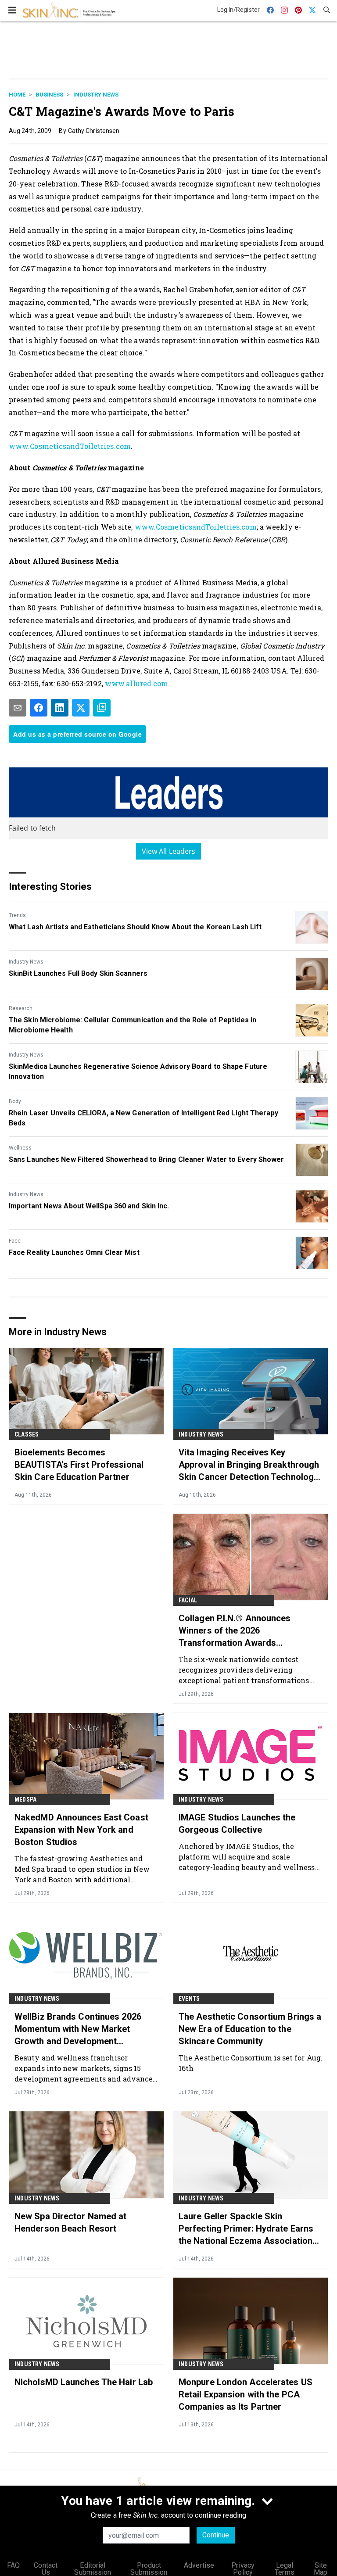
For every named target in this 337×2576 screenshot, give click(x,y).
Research (21, 1008)
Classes (27, 1434)
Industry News (96, 95)
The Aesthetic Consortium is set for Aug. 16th (251, 2063)
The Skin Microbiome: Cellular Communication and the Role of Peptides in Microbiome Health (133, 1025)
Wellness (20, 1148)
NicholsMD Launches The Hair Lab (84, 2382)
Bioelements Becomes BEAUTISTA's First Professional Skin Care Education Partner (79, 1465)
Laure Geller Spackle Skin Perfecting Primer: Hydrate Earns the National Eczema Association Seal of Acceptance (246, 2229)
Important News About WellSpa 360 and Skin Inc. (89, 1206)
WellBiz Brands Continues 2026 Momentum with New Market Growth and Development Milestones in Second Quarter (78, 2029)
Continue (216, 2535)
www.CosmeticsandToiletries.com (70, 446)
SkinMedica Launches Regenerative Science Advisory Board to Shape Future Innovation (138, 1071)
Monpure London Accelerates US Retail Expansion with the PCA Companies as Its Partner (246, 2394)
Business (49, 95)
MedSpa (25, 1799)
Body (15, 1101)
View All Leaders (169, 851)
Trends (17, 915)
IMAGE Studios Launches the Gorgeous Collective (237, 1824)
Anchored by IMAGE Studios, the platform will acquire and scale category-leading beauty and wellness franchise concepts (247, 1857)
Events (189, 1999)
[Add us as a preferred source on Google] (102, 708)
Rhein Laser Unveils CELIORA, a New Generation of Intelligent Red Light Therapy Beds (143, 1118)
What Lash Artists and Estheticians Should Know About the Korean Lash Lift (135, 927)
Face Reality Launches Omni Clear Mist (74, 1252)
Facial (188, 1600)
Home (17, 95)
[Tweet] (81, 708)
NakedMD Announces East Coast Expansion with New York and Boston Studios (81, 1830)
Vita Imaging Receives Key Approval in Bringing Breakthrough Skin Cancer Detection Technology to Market (249, 1465)
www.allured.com (137, 683)
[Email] (18, 708)
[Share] (39, 708)
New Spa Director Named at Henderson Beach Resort (71, 2222)
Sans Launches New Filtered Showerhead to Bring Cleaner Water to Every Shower (147, 1159)
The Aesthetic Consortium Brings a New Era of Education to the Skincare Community (250, 2029)
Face (15, 1241)
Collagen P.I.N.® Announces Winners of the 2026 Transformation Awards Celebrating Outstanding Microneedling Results (235, 1631)
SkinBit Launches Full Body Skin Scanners (78, 973)
